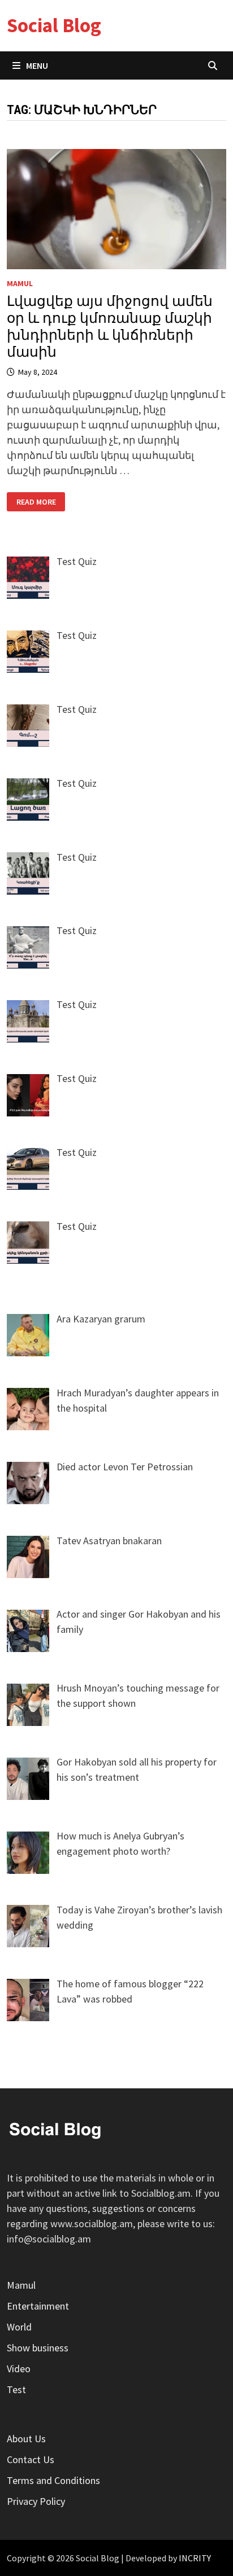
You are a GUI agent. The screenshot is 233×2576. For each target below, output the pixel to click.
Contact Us (31, 2459)
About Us (26, 2439)
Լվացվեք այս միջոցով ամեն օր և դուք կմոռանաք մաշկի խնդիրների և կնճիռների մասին (110, 327)
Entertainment (38, 2306)
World (19, 2327)
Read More (41, 502)
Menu (37, 65)
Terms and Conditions (53, 2480)
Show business (38, 2348)
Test (16, 2389)
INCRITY (195, 2558)
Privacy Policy (36, 2501)
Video (19, 2369)
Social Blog (54, 25)
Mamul (20, 283)
